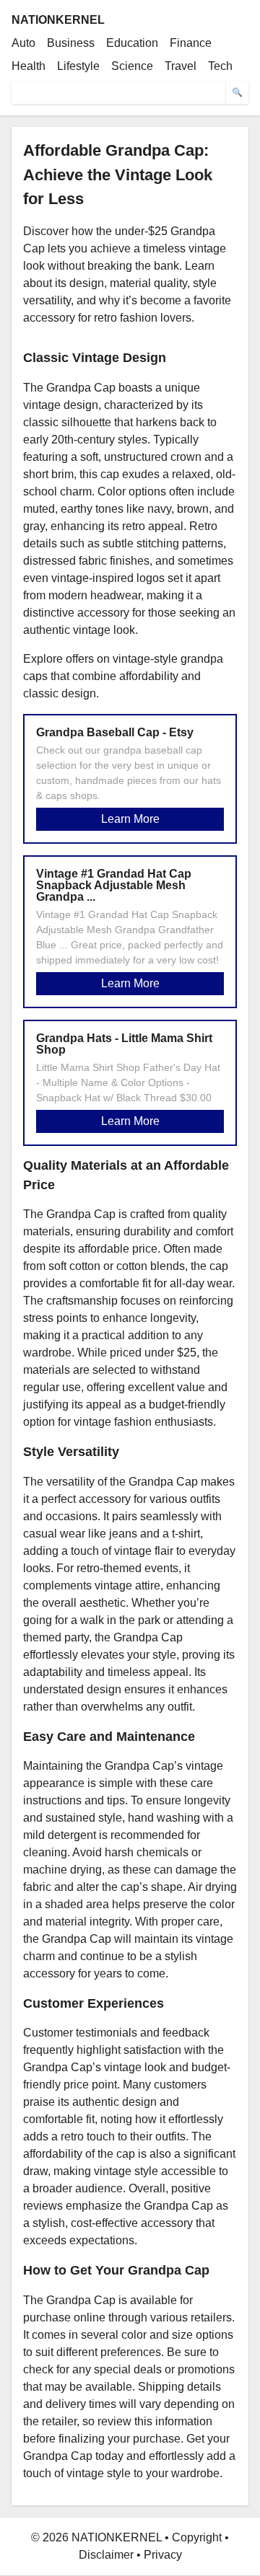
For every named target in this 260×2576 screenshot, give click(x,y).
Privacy (163, 2555)
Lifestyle (78, 66)
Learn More (130, 819)
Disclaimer (106, 2555)
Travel (181, 66)
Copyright (197, 2537)
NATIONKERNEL (58, 20)
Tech (220, 66)
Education (132, 43)
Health (29, 66)
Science (132, 66)
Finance (191, 43)
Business (71, 43)
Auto (23, 43)
